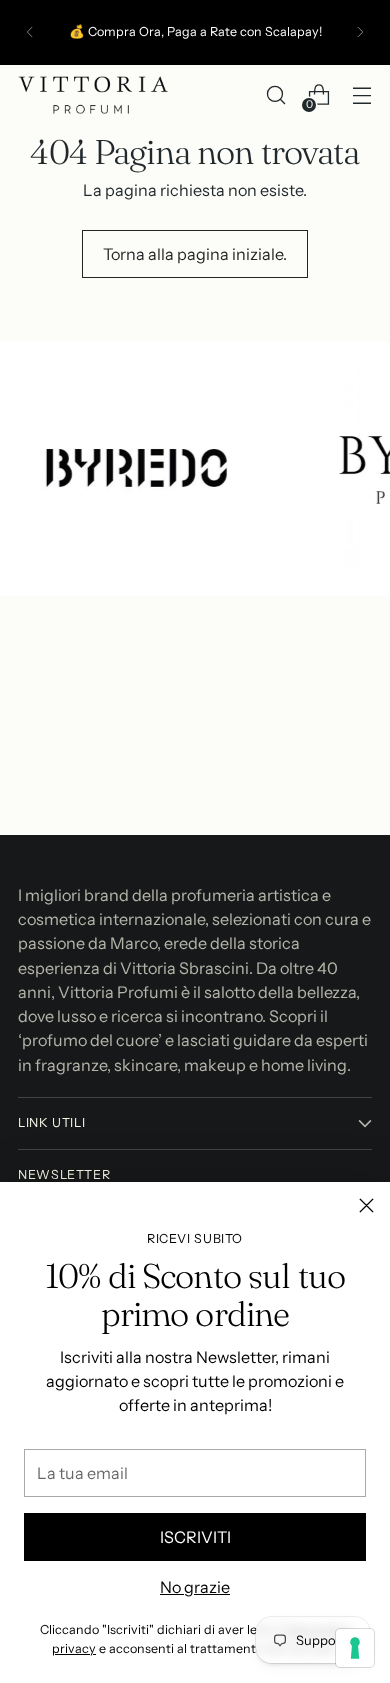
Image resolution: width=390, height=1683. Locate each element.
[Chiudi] (366, 1205)
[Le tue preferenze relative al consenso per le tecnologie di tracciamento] (355, 1648)
